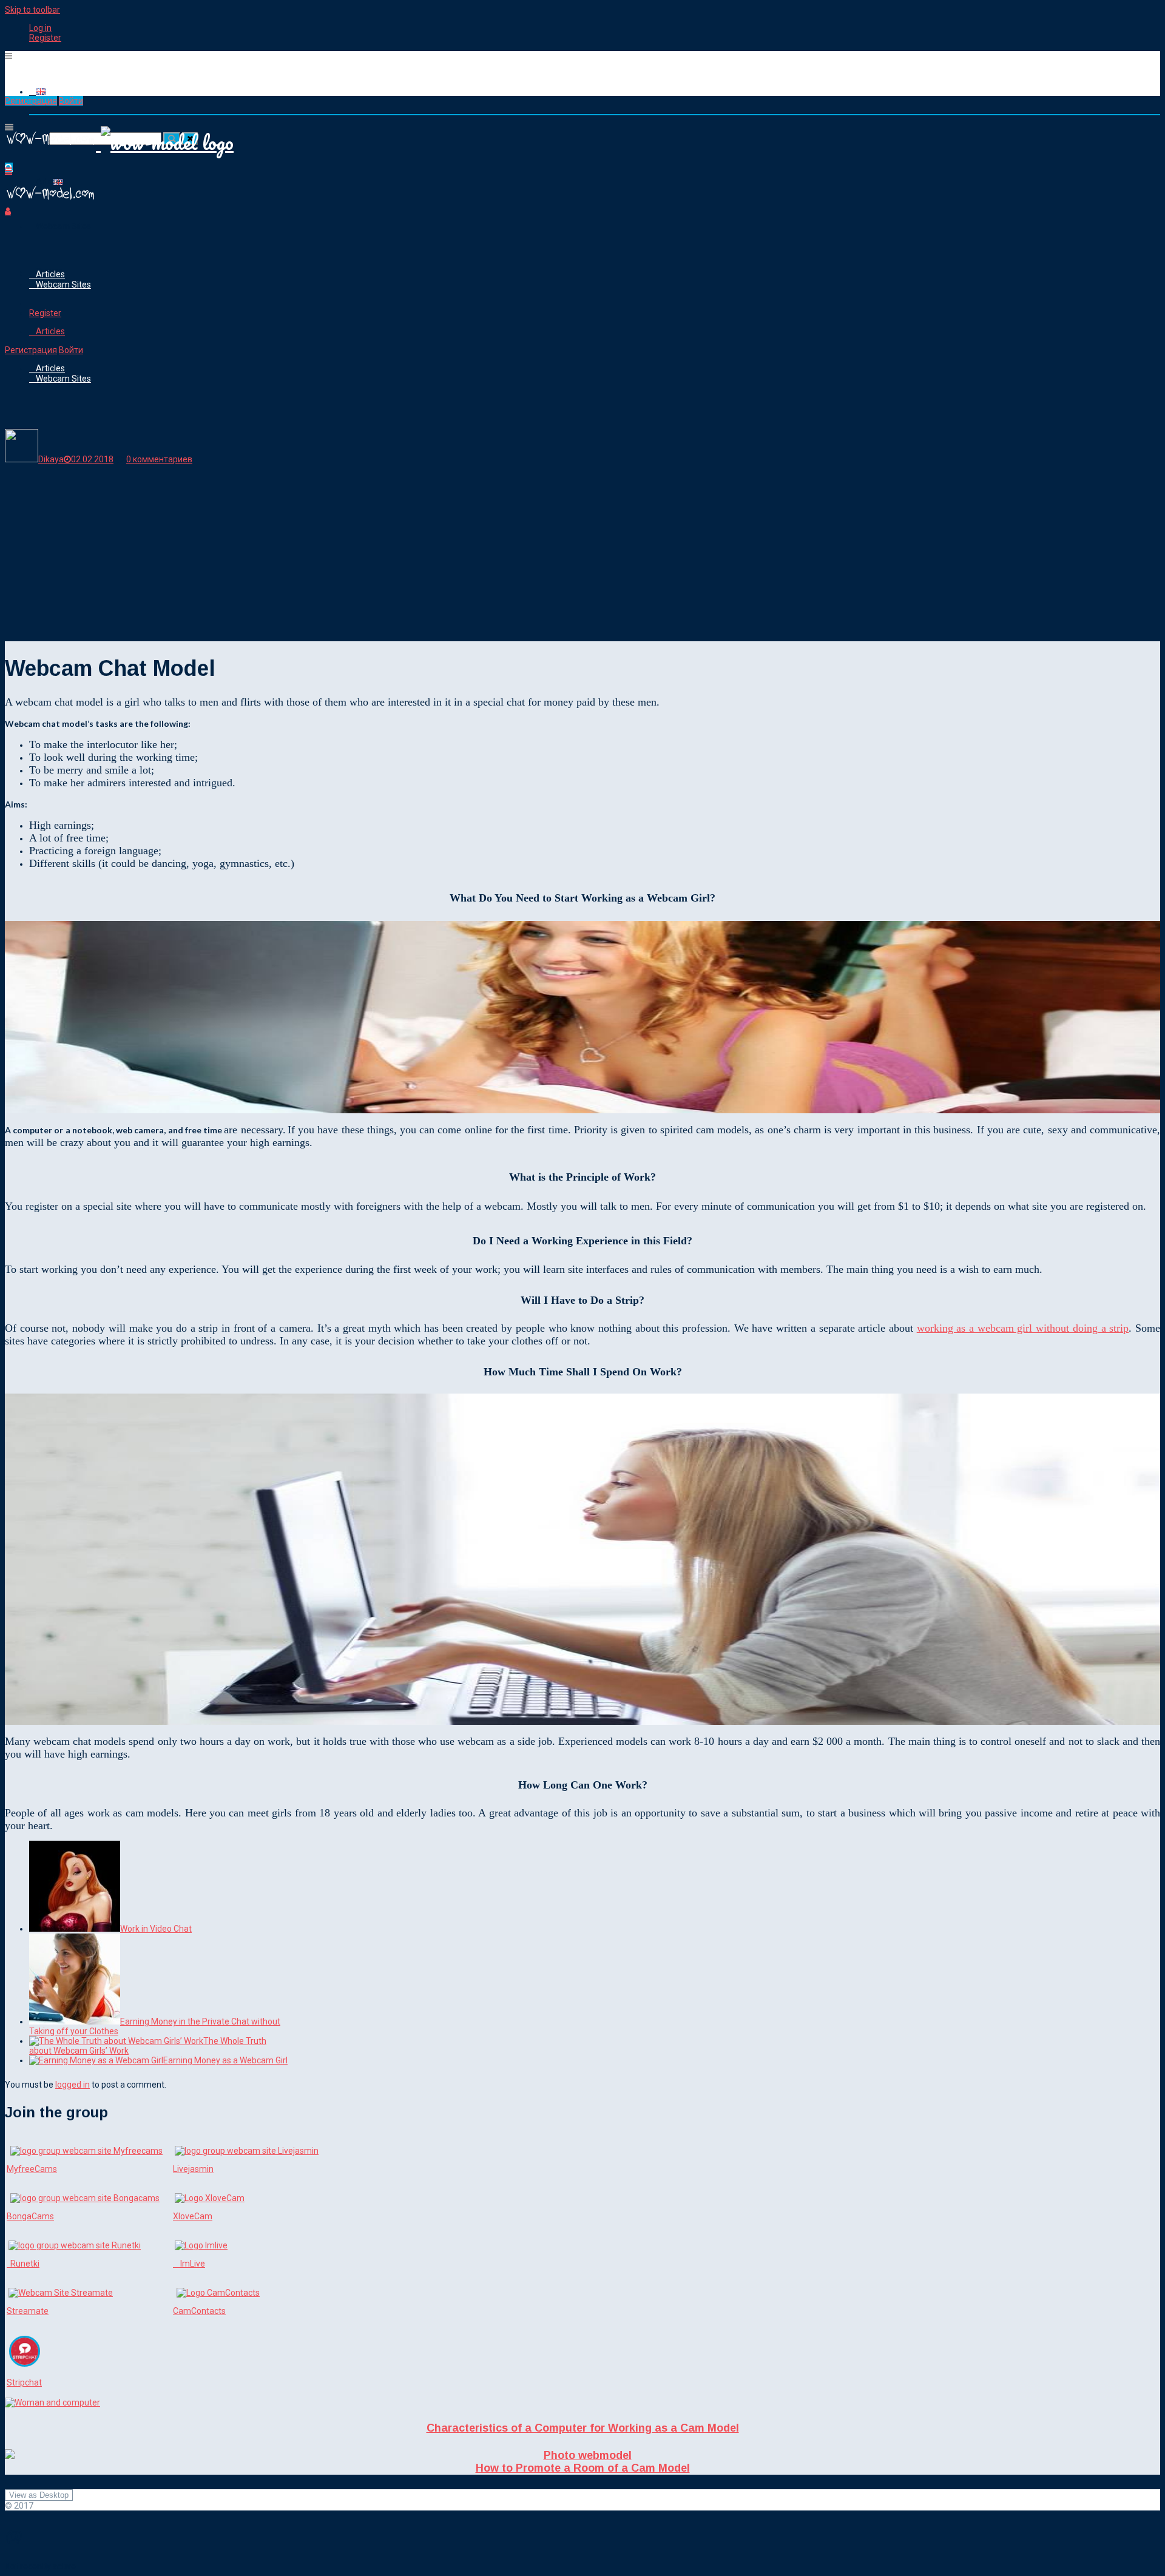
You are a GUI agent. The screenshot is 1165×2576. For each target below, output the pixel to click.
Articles (50, 274)
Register (45, 38)
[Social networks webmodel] (50, 201)
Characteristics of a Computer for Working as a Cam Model (583, 2428)
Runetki (23, 2264)
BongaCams (30, 2216)
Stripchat (24, 2382)
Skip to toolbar (32, 10)
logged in (73, 2085)
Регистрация (31, 101)
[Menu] (8, 56)
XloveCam (193, 2216)
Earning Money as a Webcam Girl (225, 2060)
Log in (40, 28)
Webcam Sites (63, 226)
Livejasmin (193, 2169)
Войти (71, 101)
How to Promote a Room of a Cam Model (583, 2468)
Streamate (28, 2311)
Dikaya (51, 459)
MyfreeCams (32, 2169)
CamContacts (199, 2311)
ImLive (189, 2264)
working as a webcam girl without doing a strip (1023, 1328)
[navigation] (582, 33)
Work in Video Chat (156, 1929)
